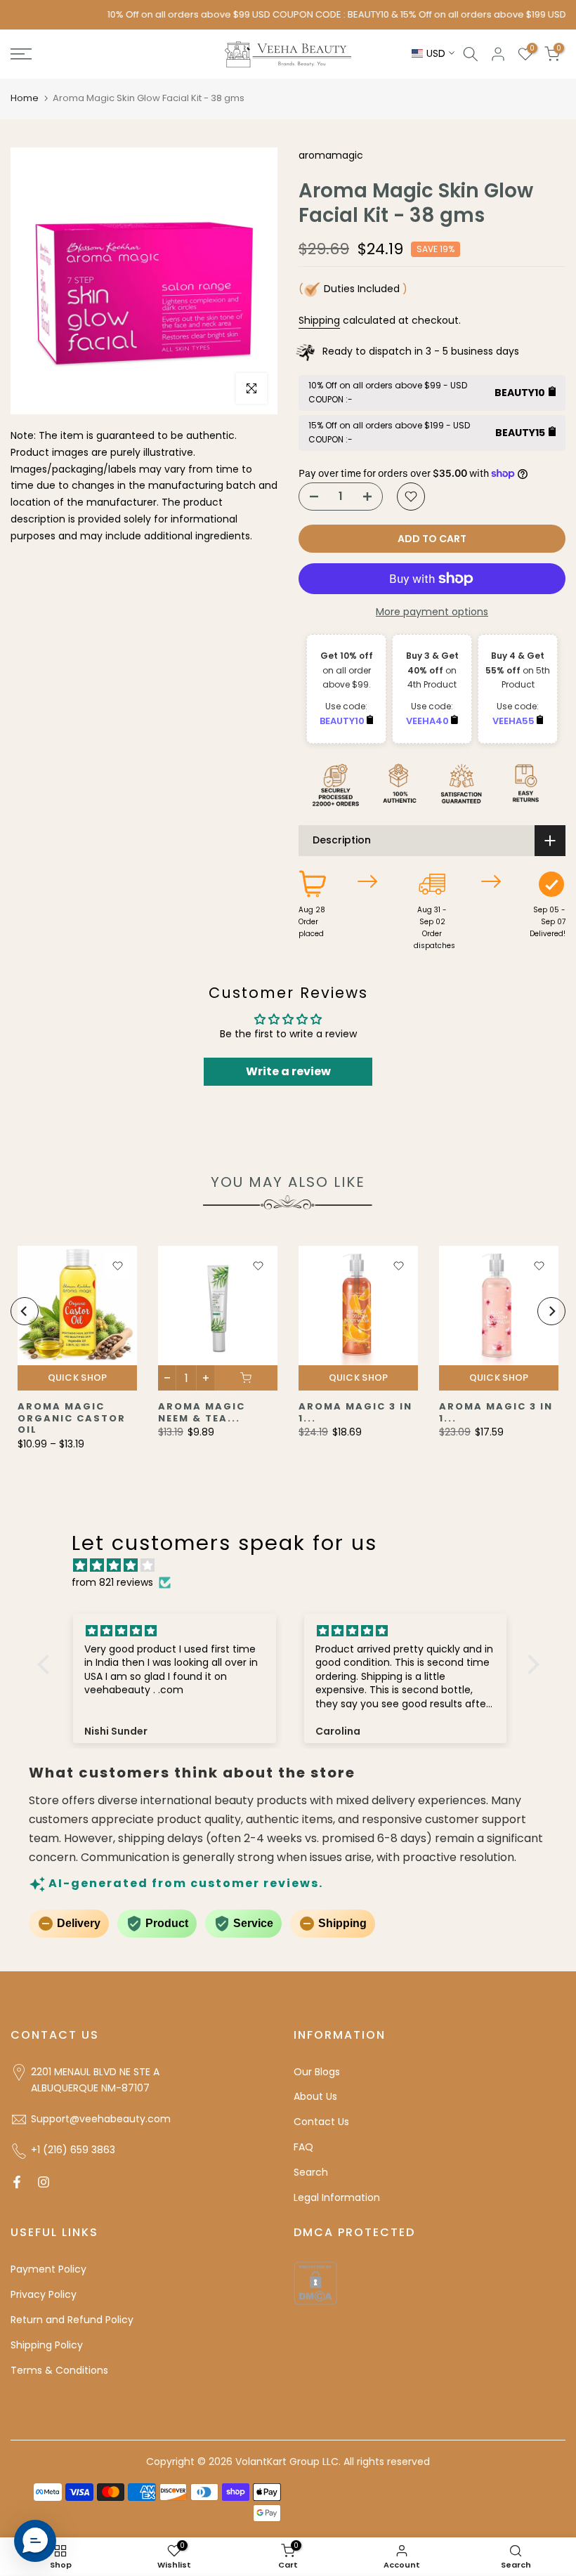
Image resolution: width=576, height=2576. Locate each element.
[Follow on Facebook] (17, 2182)
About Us (315, 2096)
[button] (46, 1664)
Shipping (319, 320)
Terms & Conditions (59, 2370)
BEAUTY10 (343, 721)
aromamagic (331, 155)
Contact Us (321, 2122)
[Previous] (25, 1311)
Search (311, 2172)
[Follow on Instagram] (44, 2182)
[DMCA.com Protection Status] (315, 2282)
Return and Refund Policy (72, 2320)
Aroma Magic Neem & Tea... (202, 1412)
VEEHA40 (428, 721)
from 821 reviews (112, 1582)
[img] (295, 1566)
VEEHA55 (515, 721)
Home (25, 98)
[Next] (551, 1311)
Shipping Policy (47, 2345)
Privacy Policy (44, 2294)
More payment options (432, 612)
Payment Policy (48, 2269)
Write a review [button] (288, 1071)
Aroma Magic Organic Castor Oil (72, 1418)
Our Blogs (317, 2072)
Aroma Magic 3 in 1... (355, 1412)
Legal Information (337, 2197)
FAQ (303, 2147)
